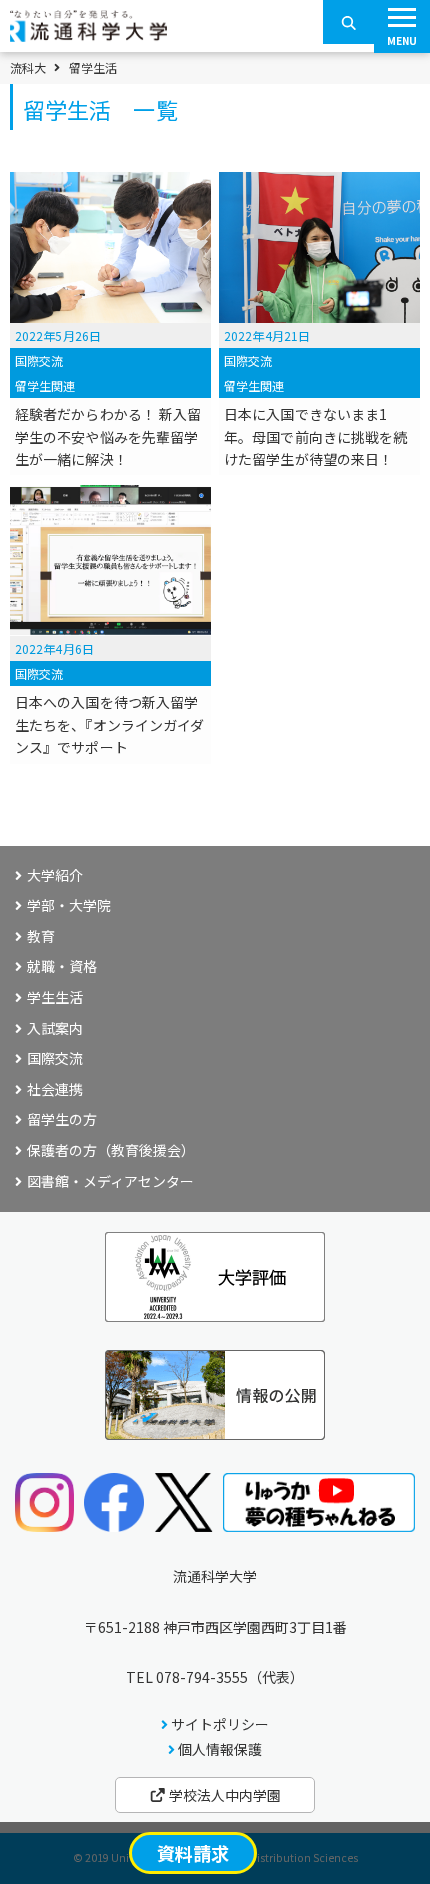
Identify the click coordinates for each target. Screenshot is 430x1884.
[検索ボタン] (349, 22)
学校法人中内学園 (223, 1795)
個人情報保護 (220, 1749)
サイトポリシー (220, 1724)
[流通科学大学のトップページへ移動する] (88, 35)
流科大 (28, 68)
